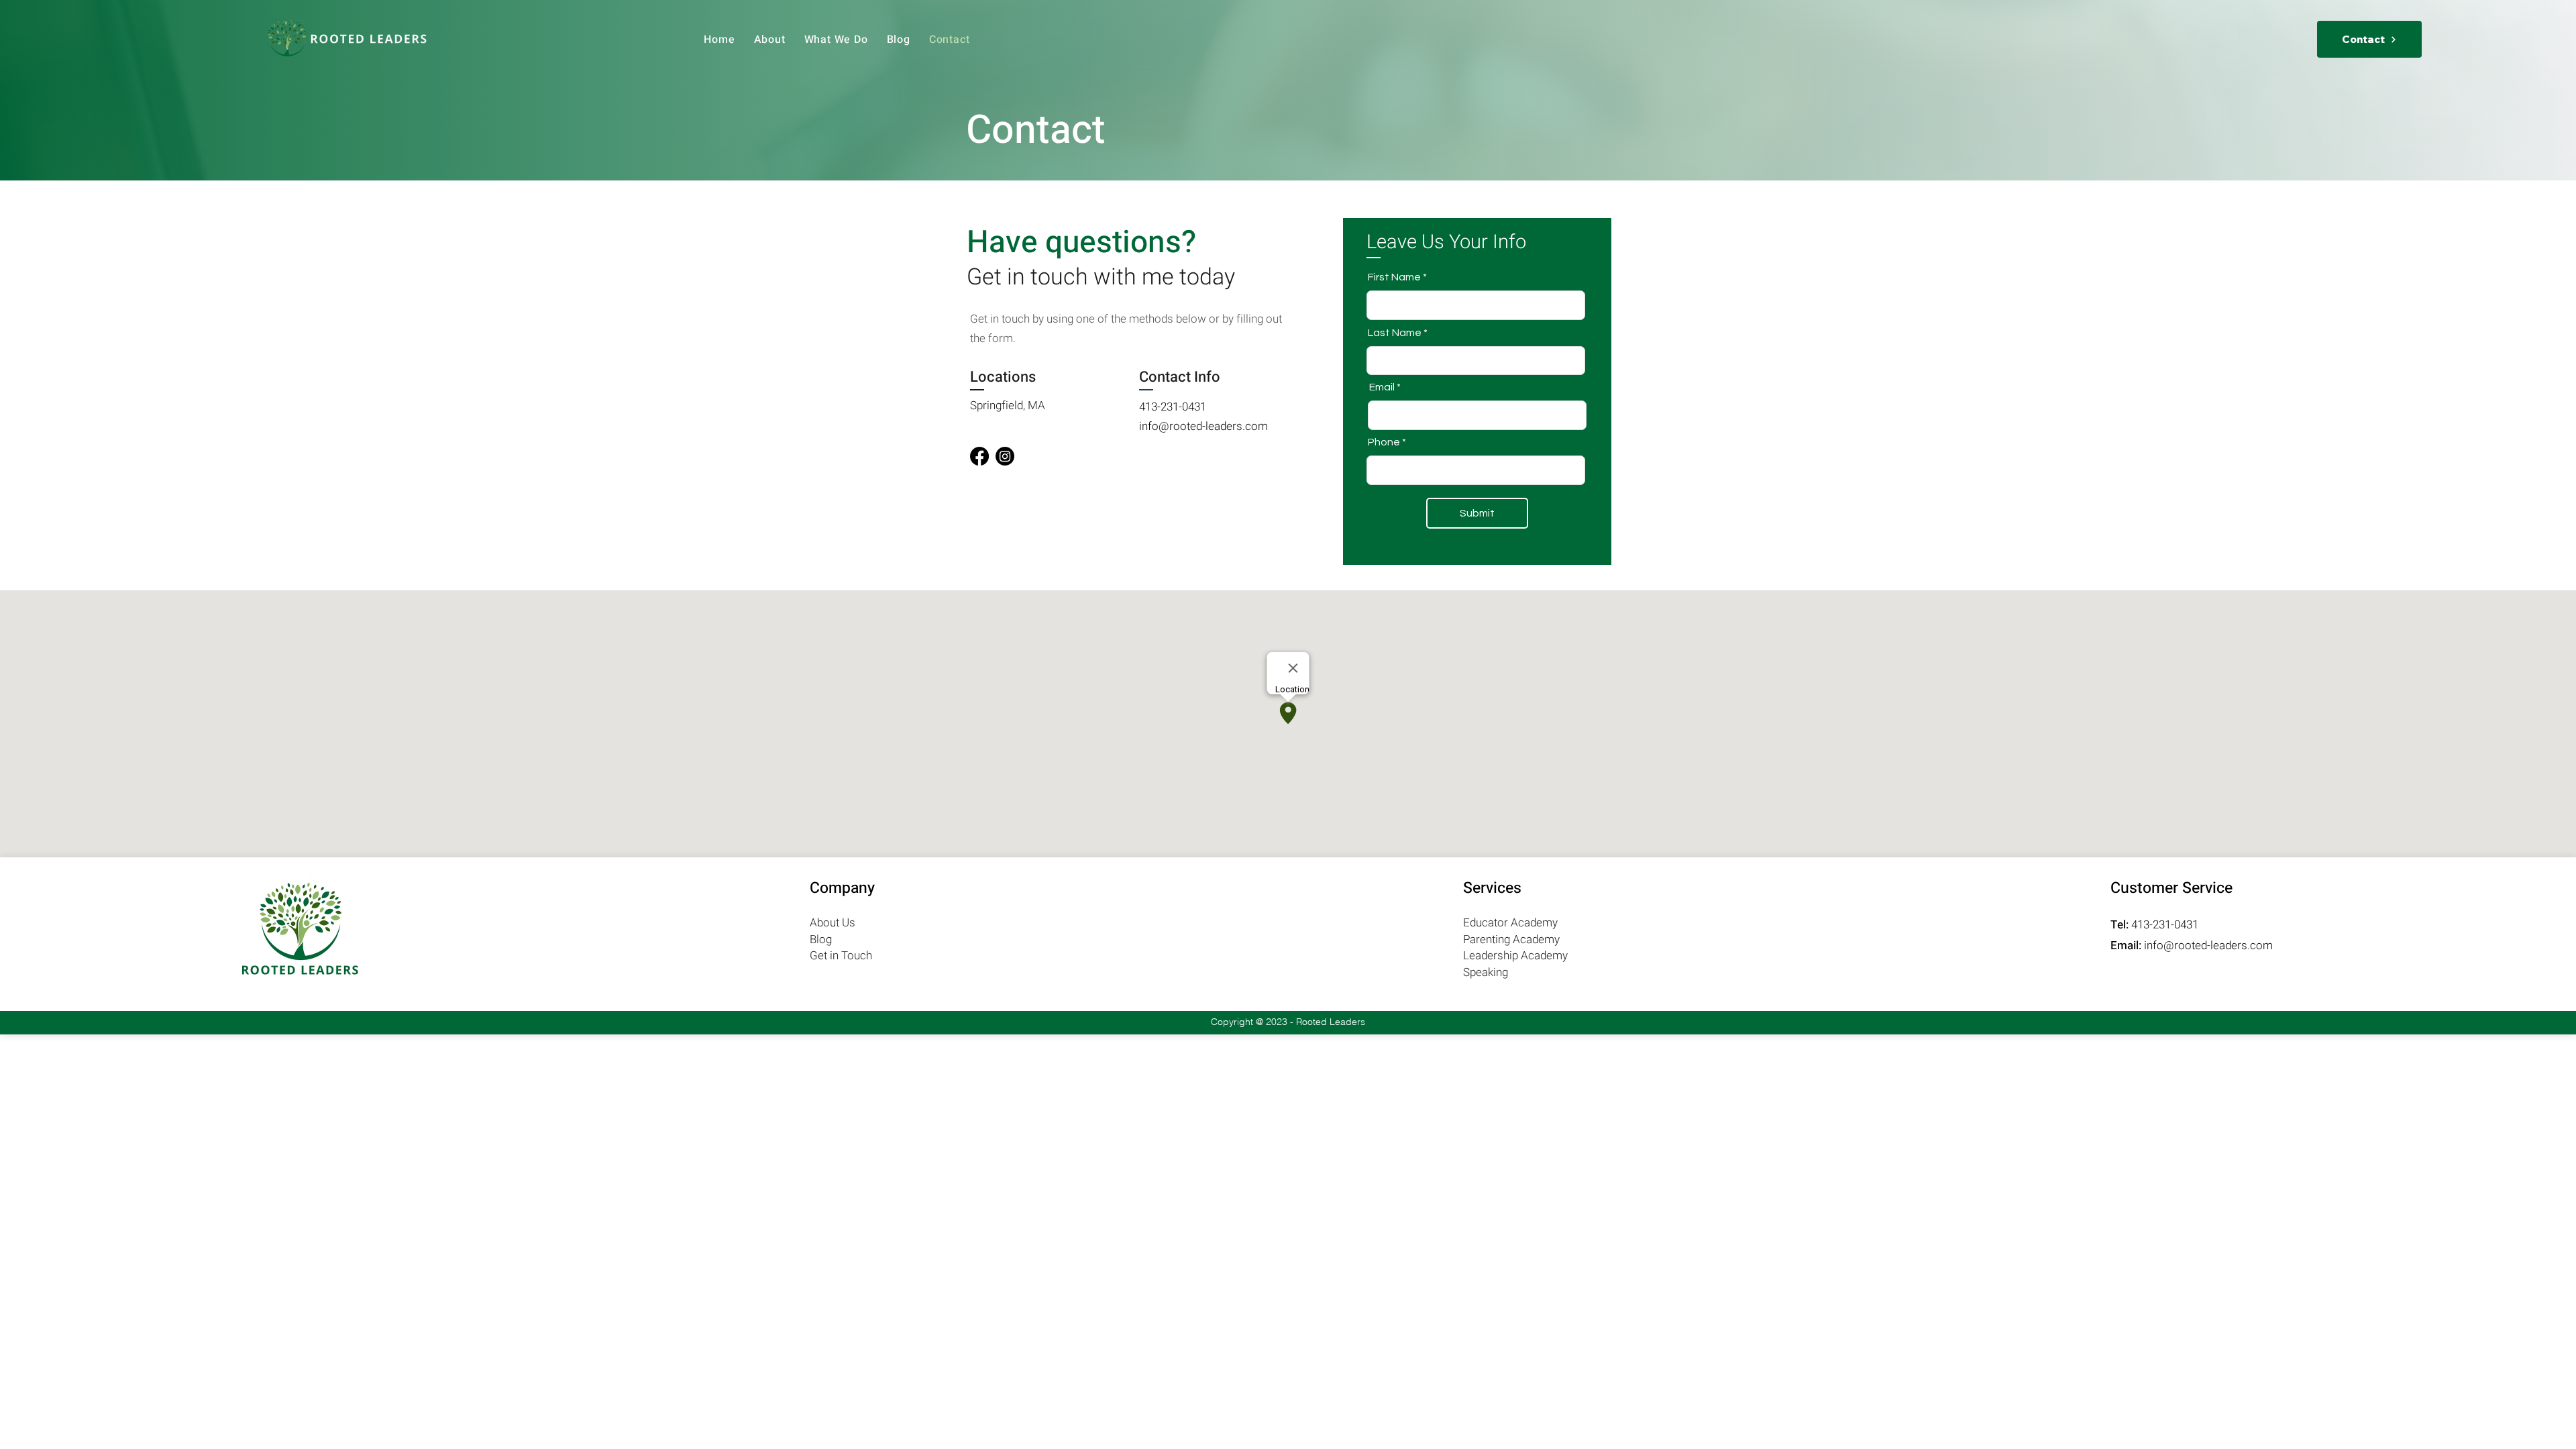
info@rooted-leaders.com (1203, 426)
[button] (836, 40)
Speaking (1486, 972)
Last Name (1395, 333)
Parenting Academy (1511, 940)
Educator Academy (1510, 923)
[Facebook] (979, 456)
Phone (1384, 442)
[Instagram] (1005, 456)
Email (1382, 387)
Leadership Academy (1515, 956)
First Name (1394, 277)
